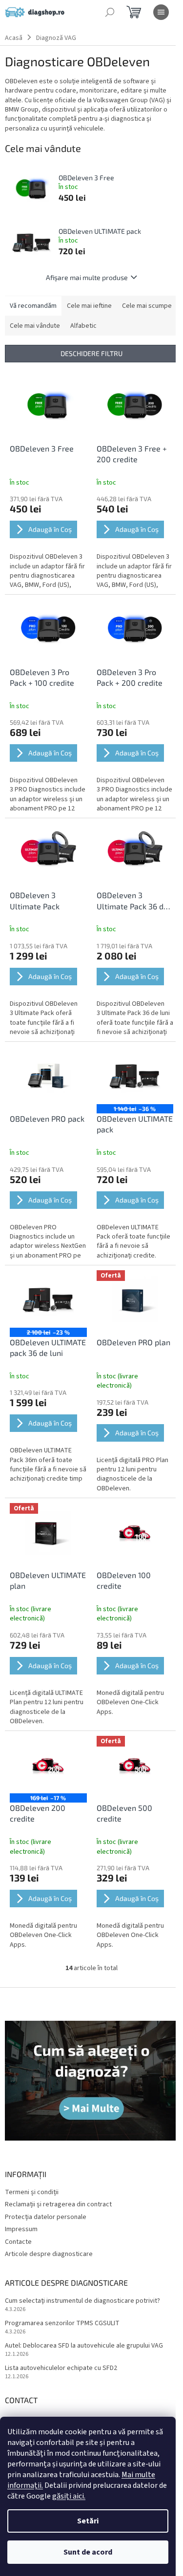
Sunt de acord (88, 2552)
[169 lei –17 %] (48, 1765)
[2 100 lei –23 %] (48, 1299)
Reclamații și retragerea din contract (58, 2204)
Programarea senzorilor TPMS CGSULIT (62, 2323)
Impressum (21, 2229)
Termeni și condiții (32, 2192)
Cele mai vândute (35, 326)
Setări (88, 2521)
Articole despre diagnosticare (49, 2254)
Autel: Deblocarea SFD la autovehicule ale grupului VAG (84, 2346)
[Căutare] (110, 12)
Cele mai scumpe (147, 306)
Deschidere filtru (91, 353)
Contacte (18, 2242)
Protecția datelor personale (46, 2217)
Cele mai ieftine (89, 306)
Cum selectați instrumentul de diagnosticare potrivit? (82, 2301)
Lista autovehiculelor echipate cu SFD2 (61, 2368)
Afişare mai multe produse (87, 277)
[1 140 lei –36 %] (135, 1075)
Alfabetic (83, 326)
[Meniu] (161, 12)
